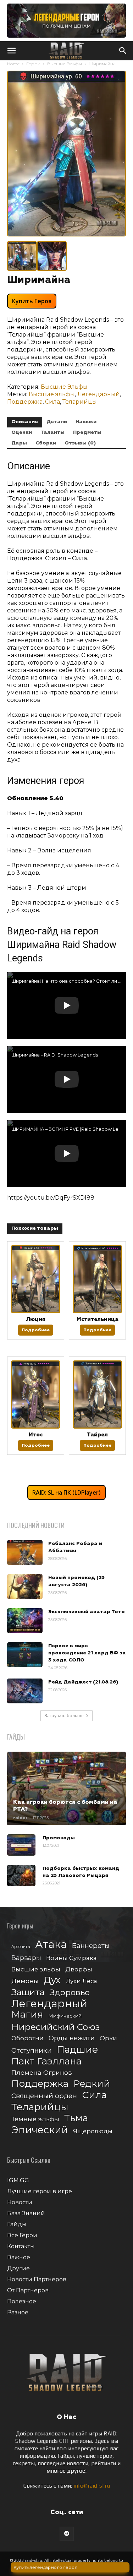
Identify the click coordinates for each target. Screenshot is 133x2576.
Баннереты (91, 1946)
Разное (18, 2312)
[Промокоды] (21, 1845)
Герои (33, 64)
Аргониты (21, 1947)
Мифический (65, 2016)
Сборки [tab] (46, 443)
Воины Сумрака (71, 1958)
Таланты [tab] (52, 432)
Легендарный (99, 394)
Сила (52, 402)
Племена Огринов (42, 2072)
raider (20, 1818)
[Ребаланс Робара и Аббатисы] (25, 1552)
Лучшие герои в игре (40, 2191)
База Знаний (26, 2213)
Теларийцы (80, 402)
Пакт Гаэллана (46, 2061)
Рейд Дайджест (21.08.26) (83, 1682)
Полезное (22, 2301)
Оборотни (27, 2038)
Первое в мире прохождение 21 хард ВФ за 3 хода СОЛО (87, 1653)
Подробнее (36, 1330)
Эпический (40, 2130)
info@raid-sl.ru (92, 2486)
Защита (28, 1992)
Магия (27, 2015)
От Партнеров (28, 2290)
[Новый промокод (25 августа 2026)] (25, 1587)
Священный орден (44, 2096)
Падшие (77, 2049)
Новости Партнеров (37, 2279)
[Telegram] (67, 2534)
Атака (51, 1944)
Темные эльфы (35, 2119)
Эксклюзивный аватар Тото (87, 1612)
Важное (19, 2257)
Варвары (26, 1958)
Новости (20, 2202)
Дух (52, 1980)
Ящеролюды (93, 2131)
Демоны (25, 1981)
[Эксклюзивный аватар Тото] (25, 1621)
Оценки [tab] (22, 432)
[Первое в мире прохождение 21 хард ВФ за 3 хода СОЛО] (25, 1655)
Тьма (76, 2118)
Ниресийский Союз (56, 2027)
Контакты (21, 2246)
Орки (108, 2038)
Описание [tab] (25, 422)
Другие (18, 2268)
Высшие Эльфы (65, 64)
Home (13, 64)
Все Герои (22, 2235)
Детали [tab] (57, 422)
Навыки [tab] (86, 422)
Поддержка (25, 402)
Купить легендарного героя (46, 2567)
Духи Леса (81, 1981)
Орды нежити (72, 2038)
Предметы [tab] (87, 432)
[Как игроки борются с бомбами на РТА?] (66, 1788)
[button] (11, 51)
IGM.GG (18, 2180)
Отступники (32, 2050)
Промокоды (59, 1838)
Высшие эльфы (52, 394)
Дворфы (79, 1969)
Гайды (17, 2224)
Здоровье (70, 1993)
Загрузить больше (64, 1716)
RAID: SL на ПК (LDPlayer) (66, 1492)
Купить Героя (32, 301)
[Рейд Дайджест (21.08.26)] (25, 1691)
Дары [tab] (19, 443)
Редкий (92, 2084)
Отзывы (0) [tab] (80, 443)
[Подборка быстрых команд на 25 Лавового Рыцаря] (21, 1876)
